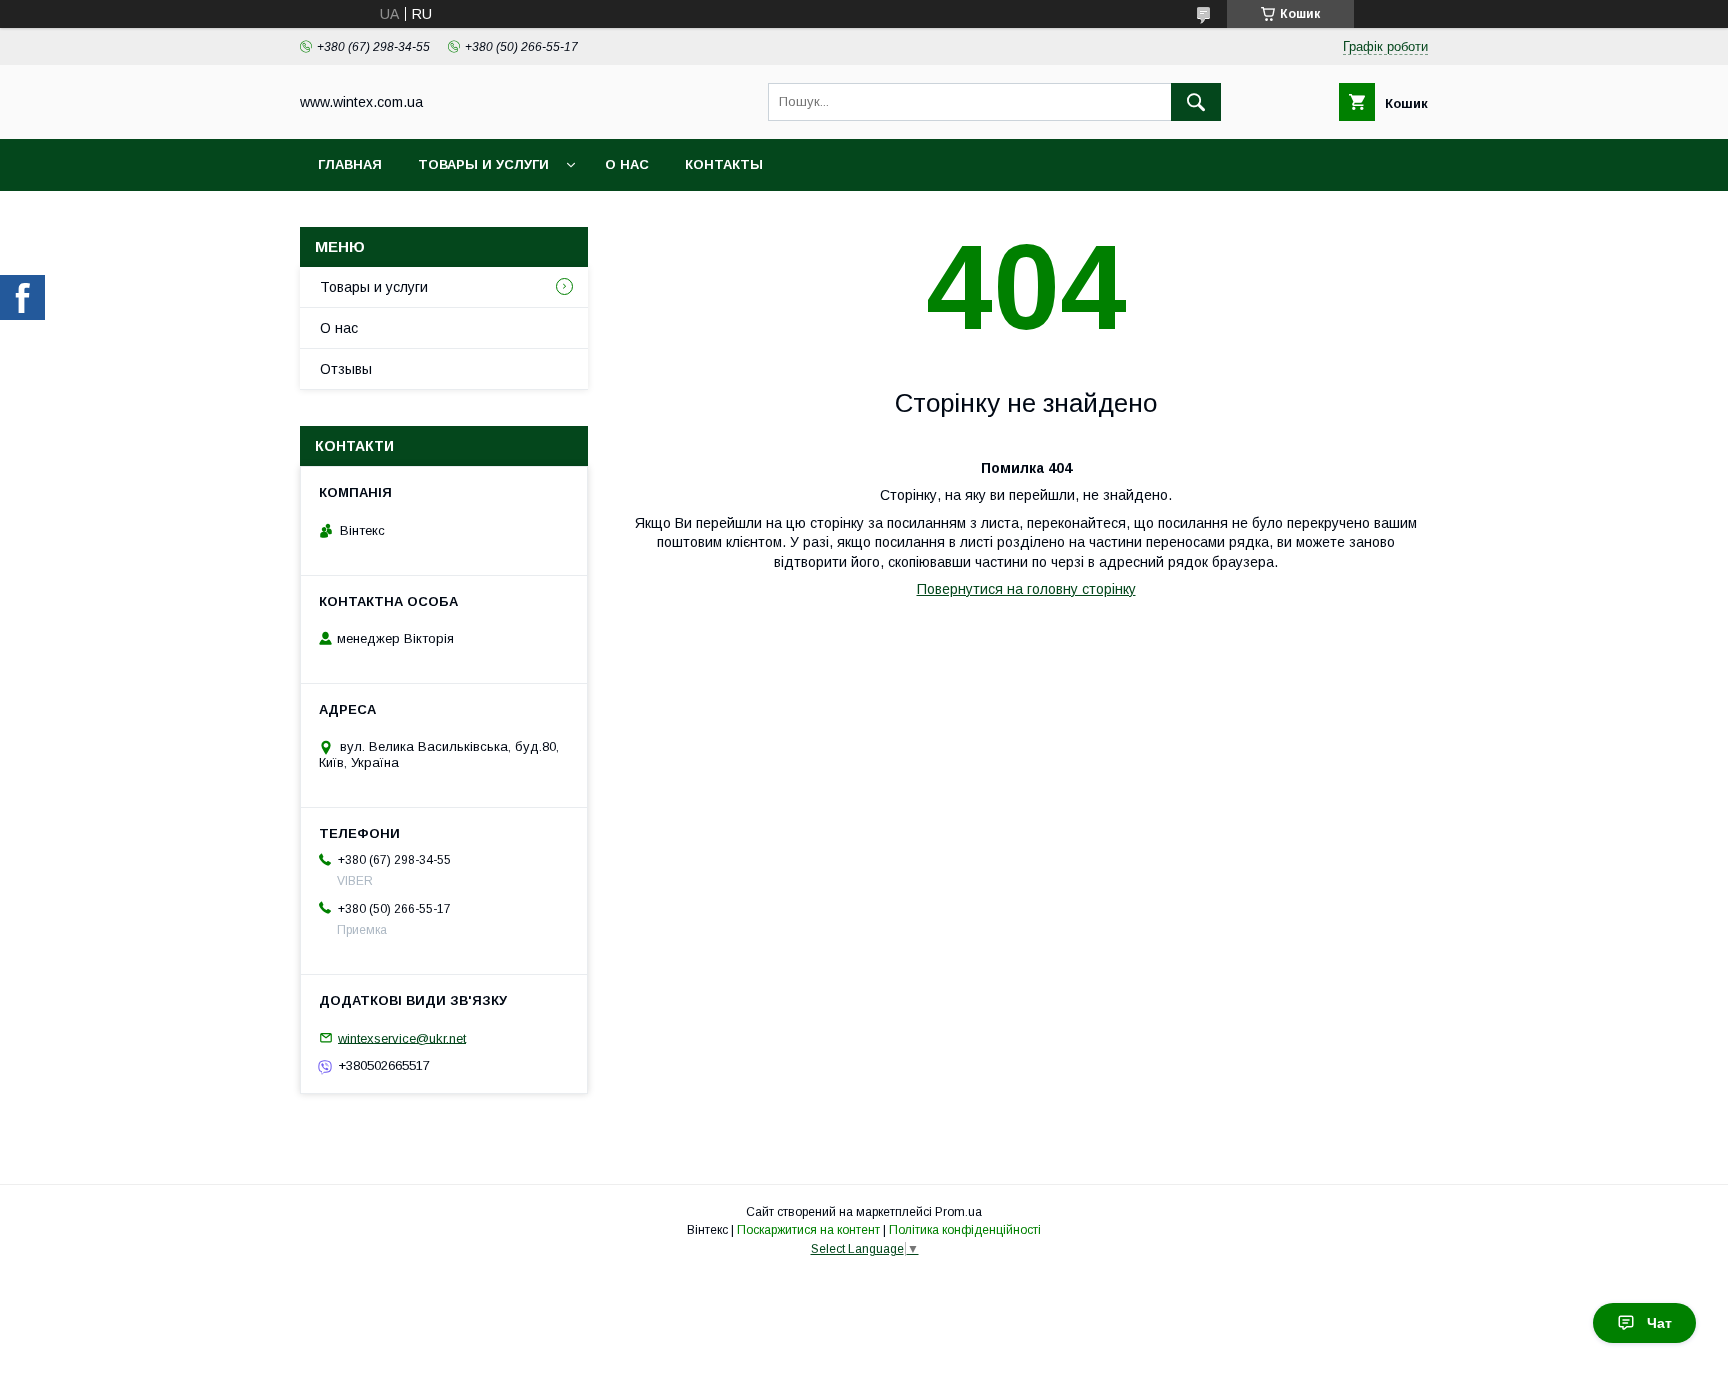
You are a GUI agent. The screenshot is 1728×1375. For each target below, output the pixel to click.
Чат (1659, 1323)
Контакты (724, 164)
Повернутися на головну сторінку (1026, 589)
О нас (627, 164)
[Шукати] (1196, 102)
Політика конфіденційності (965, 1230)
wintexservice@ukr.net (402, 1037)
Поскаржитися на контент (808, 1230)
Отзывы (346, 369)
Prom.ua (958, 1212)
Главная (350, 164)
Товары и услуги (483, 164)
